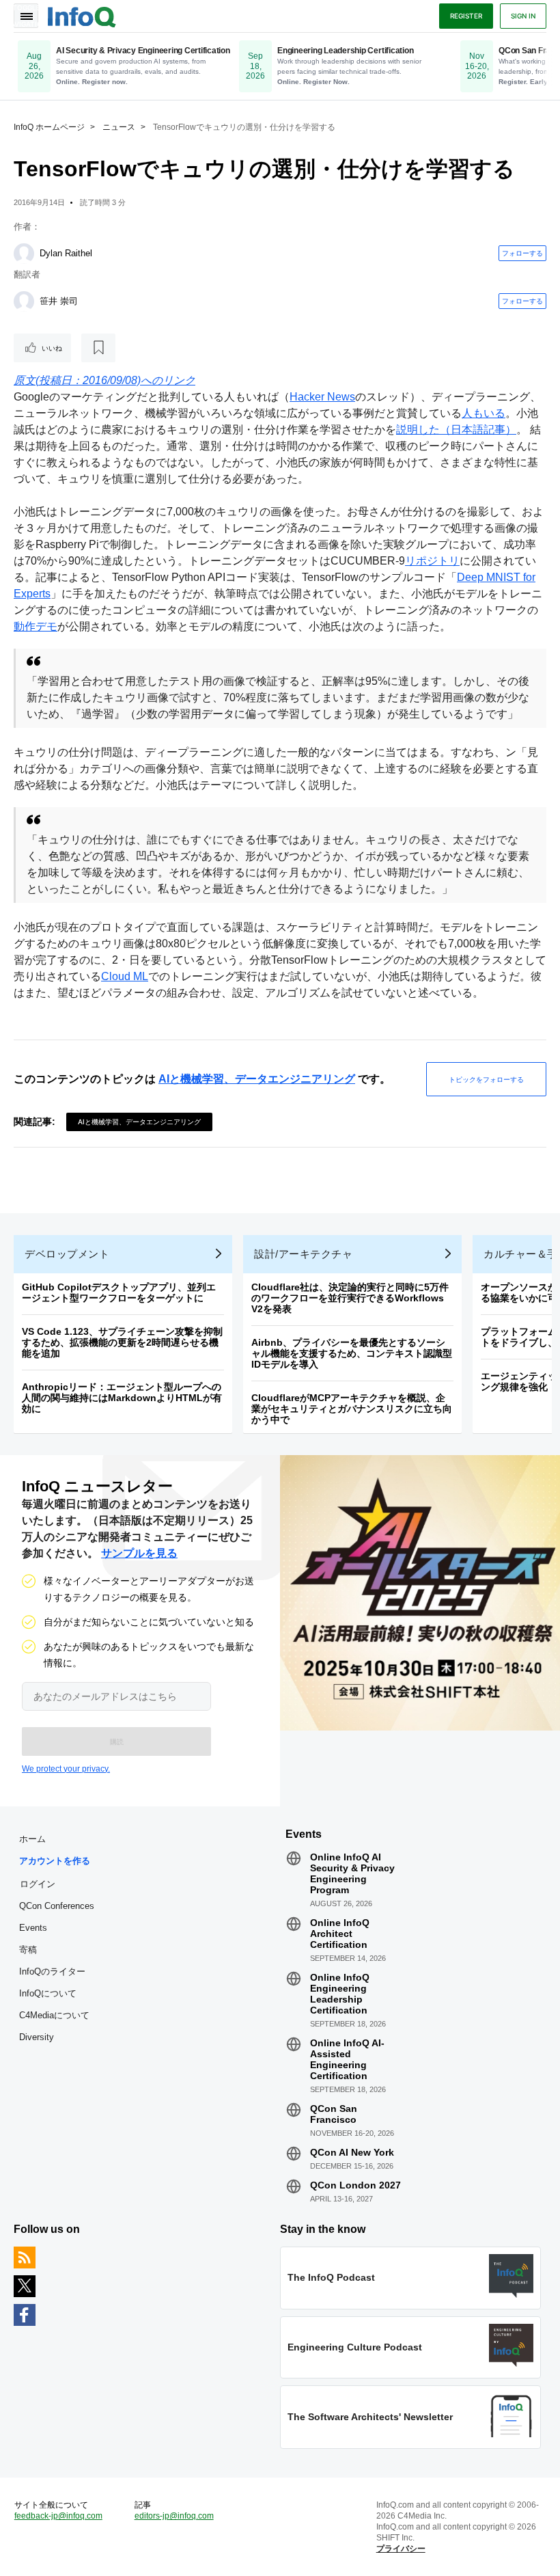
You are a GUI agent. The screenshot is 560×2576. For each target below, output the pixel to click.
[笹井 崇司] (24, 301)
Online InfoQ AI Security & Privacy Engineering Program (352, 1873)
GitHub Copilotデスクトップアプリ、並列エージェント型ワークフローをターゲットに (119, 1292)
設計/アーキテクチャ (303, 1254)
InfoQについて (48, 1993)
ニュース (119, 127)
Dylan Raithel (66, 253)
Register (466, 16)
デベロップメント (67, 1254)
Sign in (523, 16)
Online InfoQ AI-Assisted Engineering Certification (347, 2059)
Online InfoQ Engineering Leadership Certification (340, 1994)
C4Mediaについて (54, 2015)
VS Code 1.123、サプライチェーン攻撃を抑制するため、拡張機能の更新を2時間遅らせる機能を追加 (122, 1342)
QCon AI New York (352, 2152)
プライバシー (401, 2549)
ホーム (32, 1839)
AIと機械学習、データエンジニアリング (257, 1079)
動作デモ (36, 626)
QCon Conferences (57, 1906)
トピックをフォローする (486, 1079)
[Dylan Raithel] (24, 254)
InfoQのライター (52, 1971)
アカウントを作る (55, 1861)
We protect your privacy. (66, 1769)
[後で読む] (98, 348)
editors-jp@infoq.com (174, 2516)
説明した (418, 430)
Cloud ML (125, 976)
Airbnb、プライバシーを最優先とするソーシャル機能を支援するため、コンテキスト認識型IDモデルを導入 (352, 1353)
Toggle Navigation (26, 16)
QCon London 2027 (355, 2185)
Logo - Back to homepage (82, 15)
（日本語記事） (478, 430)
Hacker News (322, 397)
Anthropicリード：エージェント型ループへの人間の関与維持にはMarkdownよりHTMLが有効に (122, 1398)
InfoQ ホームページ (49, 127)
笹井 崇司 (59, 301)
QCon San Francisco (334, 2114)
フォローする (522, 253)
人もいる (484, 413)
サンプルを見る (139, 1553)
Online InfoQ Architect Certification (340, 1934)
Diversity (37, 2037)
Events (33, 1928)
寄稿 (28, 1950)
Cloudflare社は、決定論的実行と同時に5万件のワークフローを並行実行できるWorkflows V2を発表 (350, 1298)
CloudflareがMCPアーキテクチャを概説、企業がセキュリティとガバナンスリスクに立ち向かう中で (352, 1409)
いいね (52, 348)
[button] (116, 1741)
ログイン (38, 1884)
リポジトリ (432, 561)
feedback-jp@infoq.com (58, 2516)
